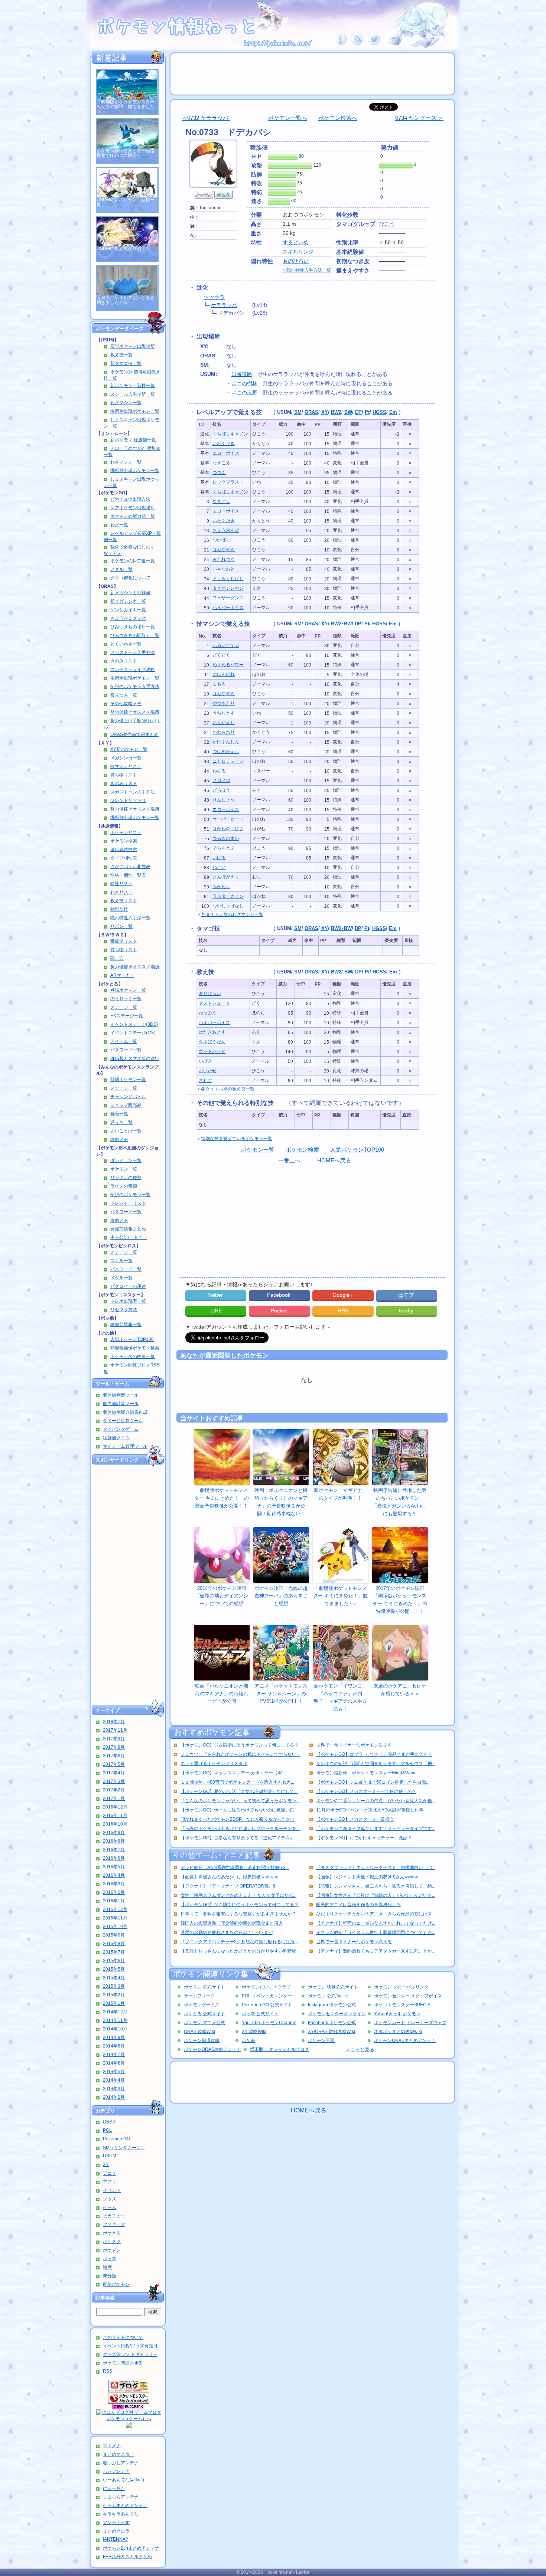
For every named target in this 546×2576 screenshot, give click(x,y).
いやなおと (224, 569)
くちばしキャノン (230, 434)
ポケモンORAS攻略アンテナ (212, 2049)
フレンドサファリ (128, 801)
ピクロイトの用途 (128, 1286)
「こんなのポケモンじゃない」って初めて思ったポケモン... (240, 1801)
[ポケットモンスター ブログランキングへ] (129, 2402)
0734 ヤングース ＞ (419, 118)
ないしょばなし (228, 906)
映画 (107, 2267)
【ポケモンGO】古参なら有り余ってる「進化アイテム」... (239, 1838)
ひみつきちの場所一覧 (133, 627)
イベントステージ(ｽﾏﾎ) (133, 1033)
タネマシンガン (228, 588)
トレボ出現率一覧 (128, 1301)
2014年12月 (115, 2012)
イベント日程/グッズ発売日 (130, 2346)
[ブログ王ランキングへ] (129, 2391)
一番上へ (289, 1160)
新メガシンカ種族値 (130, 593)
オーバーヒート (228, 819)
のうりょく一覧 (126, 999)
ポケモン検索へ (338, 118)
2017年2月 (114, 1790)
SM (298, 412)
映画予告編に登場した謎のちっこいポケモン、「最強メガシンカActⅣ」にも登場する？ (400, 1502)
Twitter (216, 1295)
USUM (110, 2156)
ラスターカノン (228, 896)
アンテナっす (116, 2523)
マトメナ (112, 2446)
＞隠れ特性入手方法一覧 (306, 270)
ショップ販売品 (126, 1105)
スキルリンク (298, 252)
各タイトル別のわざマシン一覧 (232, 914)
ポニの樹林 (244, 383)
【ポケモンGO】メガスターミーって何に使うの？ (366, 1791)
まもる (219, 684)
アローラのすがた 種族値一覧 (132, 451)
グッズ (110, 2199)
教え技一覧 (121, 355)
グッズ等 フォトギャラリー (130, 2354)
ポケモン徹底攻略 (202, 2040)
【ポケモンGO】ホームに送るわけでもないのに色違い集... (239, 1810)
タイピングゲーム (121, 1429)
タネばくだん (212, 1042)
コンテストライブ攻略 (133, 670)
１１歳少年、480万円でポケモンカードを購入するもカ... (237, 1782)
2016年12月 (115, 1807)
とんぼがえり (226, 877)
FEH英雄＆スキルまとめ (127, 2557)
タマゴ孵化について (130, 578)
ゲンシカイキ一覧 (128, 610)
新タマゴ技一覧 (126, 363)
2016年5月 (114, 1867)
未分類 (110, 2276)
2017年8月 (114, 1747)
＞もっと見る (360, 2050)
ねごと (219, 867)
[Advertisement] (128, 1585)
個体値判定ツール (121, 1395)
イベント (112, 2190)
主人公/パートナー (129, 1237)
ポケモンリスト (126, 832)
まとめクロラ (116, 2531)
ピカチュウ (114, 2216)
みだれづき (224, 559)
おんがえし (224, 723)
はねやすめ (224, 550)
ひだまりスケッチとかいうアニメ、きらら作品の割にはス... (376, 1914)
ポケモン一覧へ (288, 118)
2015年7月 (114, 1952)
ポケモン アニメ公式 (204, 2023)
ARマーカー (122, 975)
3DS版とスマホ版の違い (135, 1058)
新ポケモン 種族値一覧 (133, 440)
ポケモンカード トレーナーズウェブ (410, 2023)
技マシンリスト (126, 766)
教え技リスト (124, 901)
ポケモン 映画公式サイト (333, 1987)
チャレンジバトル (128, 1097)
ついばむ (221, 540)
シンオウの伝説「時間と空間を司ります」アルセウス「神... (376, 1764)
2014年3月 (114, 2089)
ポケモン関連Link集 (123, 2363)
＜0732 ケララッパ (206, 118)
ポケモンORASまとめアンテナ (405, 2040)
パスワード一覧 (126, 1050)
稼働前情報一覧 (126, 1325)
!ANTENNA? (116, 2539)
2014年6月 (114, 2063)
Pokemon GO (116, 2139)
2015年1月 (114, 2003)
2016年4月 (114, 1875)
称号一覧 (119, 1114)
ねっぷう (208, 1013)
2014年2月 (114, 2097)
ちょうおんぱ (226, 530)
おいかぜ (208, 1071)
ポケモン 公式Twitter (328, 1996)
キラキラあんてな (121, 2514)
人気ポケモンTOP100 (132, 1339)
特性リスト (121, 884)
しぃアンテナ (116, 2471)
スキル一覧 (121, 1261)
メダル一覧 (121, 569)
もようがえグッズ (128, 618)
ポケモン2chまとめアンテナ (131, 2548)
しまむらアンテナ (121, 2497)
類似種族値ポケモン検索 (135, 1348)
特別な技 (119, 909)
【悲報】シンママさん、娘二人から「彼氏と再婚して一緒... (376, 1886)
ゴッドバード (212, 1051)
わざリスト (121, 892)
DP (358, 412)
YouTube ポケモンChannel (269, 2023)
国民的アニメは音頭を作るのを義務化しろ (358, 1905)
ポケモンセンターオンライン (337, 2014)
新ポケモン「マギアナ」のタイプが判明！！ (340, 1494)
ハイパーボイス (228, 608)
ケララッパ (224, 305)
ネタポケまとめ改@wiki (398, 2032)
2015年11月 (115, 1918)
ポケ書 (248, 2040)
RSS (108, 2371)
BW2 (336, 412)
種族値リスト (124, 941)
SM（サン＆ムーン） (124, 2148)
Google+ (343, 1295)
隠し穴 (117, 958)
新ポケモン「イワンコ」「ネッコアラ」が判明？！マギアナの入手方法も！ (340, 1697)
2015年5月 (114, 1969)
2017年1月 (114, 1798)
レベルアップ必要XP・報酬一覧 (132, 536)
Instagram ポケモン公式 (332, 2005)
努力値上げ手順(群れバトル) (132, 724)
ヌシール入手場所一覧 (133, 394)
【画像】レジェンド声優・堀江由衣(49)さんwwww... (368, 1877)
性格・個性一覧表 (128, 875)
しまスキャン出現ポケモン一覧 (131, 423)
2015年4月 (114, 1978)
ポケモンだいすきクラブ (266, 1987)
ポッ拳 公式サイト (260, 2014)
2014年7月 (114, 2055)
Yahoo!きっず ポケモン (397, 2014)
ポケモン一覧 (124, 1169)
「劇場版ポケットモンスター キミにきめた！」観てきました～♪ (340, 1596)
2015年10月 (115, 1927)
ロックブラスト (228, 482)
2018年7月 (114, 1722)
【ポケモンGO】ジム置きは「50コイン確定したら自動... (373, 1782)
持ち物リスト (124, 775)
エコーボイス (226, 453)
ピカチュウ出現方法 (130, 499)
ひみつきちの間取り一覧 (135, 635)
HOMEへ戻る (334, 1160)
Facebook (279, 1295)
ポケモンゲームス (202, 2005)
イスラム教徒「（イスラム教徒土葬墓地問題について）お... (376, 1932)
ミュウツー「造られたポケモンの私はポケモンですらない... (240, 1754)
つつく (219, 472)
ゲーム (110, 2207)
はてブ (407, 1295)
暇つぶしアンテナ (121, 2463)
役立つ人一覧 (124, 695)
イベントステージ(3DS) (134, 1024)
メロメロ (221, 780)
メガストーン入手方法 (133, 652)
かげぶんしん (226, 742)
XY (106, 2164)
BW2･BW (341, 624)
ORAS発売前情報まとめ (134, 734)
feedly (407, 1310)
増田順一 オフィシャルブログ (279, 2049)
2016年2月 (114, 1892)
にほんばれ (224, 674)
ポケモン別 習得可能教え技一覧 (132, 375)
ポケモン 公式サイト (204, 1987)
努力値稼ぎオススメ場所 (135, 712)
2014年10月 (115, 2029)
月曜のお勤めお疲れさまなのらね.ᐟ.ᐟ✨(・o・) (227, 1932)
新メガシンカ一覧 (128, 601)
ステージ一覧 (124, 1007)
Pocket (279, 1310)
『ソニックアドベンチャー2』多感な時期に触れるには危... (239, 1942)
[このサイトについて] (341, 44)
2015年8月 (114, 1944)
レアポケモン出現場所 (133, 508)
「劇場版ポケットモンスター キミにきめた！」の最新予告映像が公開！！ (222, 1498)
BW (348, 412)
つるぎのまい (226, 838)
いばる (219, 858)
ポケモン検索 (124, 841)
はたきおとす (212, 1032)
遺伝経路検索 (124, 850)
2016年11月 (115, 1816)
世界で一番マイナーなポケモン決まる (354, 1745)
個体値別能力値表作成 (125, 1412)
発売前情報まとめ (128, 1229)
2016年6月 (114, 1858)
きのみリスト (124, 661)
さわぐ (205, 1080)
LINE (216, 1310)
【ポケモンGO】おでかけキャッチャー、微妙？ (364, 1838)
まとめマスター (118, 2454)
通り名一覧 (121, 1122)
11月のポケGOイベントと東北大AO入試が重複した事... (371, 1810)
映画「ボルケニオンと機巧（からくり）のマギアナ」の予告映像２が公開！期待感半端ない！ (281, 1502)
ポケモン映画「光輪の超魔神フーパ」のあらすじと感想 (281, 1596)
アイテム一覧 (124, 1041)
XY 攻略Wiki (254, 2032)
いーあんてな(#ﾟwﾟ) (123, 2480)
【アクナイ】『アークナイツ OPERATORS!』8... (230, 1886)
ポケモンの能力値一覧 (133, 516)
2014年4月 (114, 2080)
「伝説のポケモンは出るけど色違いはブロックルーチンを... (240, 1829)
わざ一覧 (119, 525)
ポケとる (112, 2233)
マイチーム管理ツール (125, 1446)
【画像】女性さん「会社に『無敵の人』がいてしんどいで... (376, 1895)
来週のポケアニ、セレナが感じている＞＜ (400, 1690)
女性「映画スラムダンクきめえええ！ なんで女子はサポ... (238, 1895)
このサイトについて (123, 2337)
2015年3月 (114, 1986)
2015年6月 (114, 1961)
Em (393, 412)
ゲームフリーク (199, 1996)
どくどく (221, 655)
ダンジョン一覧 (126, 1161)
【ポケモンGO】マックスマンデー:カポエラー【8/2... (234, 1773)
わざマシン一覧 (126, 403)
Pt (367, 412)
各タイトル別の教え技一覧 (228, 1089)
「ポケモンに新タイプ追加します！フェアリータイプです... (376, 1829)
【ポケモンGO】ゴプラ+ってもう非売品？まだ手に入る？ (374, 1754)
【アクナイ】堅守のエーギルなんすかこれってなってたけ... (376, 1923)
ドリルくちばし (228, 579)
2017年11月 (115, 1730)
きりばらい (210, 994)
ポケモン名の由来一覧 (133, 1356)
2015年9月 (114, 1935)
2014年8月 (114, 2046)
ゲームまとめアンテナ (125, 2505)
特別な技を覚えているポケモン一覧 (237, 1139)
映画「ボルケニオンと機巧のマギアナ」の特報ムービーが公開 (222, 1694)
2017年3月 (114, 1781)
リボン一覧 (121, 926)
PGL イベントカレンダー (267, 1996)
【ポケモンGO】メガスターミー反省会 (355, 1819)
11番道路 (242, 374)
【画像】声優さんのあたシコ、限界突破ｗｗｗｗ (230, 1877)
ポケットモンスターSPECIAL (404, 2005)
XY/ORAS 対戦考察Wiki (331, 2032)
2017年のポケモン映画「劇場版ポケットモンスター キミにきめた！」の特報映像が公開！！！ (400, 1600)
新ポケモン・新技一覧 (133, 386)
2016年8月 (114, 1841)
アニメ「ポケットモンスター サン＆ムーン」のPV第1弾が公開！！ (281, 1694)
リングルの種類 (126, 1178)
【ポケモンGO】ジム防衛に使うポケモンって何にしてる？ (240, 1745)
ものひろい (296, 261)
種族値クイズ (116, 1438)
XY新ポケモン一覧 (129, 749)
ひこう (387, 224)
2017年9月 (114, 1739)
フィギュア (114, 2225)
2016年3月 (114, 1884)
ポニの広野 (244, 393)
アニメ (110, 2173)
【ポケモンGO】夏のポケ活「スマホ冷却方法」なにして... (239, 1791)
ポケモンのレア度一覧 (133, 561)
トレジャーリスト (128, 1203)
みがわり (221, 887)
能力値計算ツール (121, 1404)
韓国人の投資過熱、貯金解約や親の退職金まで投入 (232, 1923)
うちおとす (224, 713)
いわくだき (224, 443)
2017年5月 (114, 1764)
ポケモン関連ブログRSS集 (132, 1368)
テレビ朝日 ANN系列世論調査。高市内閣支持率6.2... (235, 1868)
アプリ (110, 2182)
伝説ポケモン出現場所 (133, 346)
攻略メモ (119, 1139)
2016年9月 (114, 1833)
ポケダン (112, 2250)
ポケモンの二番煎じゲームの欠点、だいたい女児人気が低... (376, 1801)
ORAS (109, 2122)
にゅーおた (114, 2488)
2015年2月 (114, 1995)
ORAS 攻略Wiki (199, 2032)
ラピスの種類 (124, 1186)
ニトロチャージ (228, 761)
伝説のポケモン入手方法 (135, 687)
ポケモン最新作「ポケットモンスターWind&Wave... (368, 1773)
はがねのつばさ (228, 829)
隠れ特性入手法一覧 (130, 918)
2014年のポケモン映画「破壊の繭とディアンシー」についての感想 (222, 1596)
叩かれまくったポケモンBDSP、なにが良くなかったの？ (238, 1819)
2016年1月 (114, 1901)
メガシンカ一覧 (126, 758)
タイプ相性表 (124, 858)
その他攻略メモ (126, 704)
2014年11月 (115, 2020)
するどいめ (296, 242)
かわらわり (224, 732)
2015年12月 (115, 1909)
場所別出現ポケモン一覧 (135, 411)
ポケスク (112, 2242)
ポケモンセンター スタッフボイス (408, 1996)
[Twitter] (374, 44)
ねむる (219, 771)
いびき (205, 1061)
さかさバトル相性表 (130, 867)
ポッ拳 (110, 2259)
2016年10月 (115, 1824)
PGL (107, 2130)
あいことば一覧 (126, 1131)
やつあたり (224, 703)
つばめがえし (226, 752)
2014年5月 (114, 2072)
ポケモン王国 (321, 2040)
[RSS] (357, 44)
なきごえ (221, 463)
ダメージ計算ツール (123, 1421)
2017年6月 (114, 1756)
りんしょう (224, 800)
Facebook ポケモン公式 (332, 2023)
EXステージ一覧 (127, 1016)
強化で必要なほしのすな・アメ (129, 550)
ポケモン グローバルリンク (401, 1987)
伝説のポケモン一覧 (130, 1195)
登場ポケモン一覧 (128, 990)
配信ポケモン (116, 2284)
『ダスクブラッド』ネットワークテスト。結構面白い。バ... (376, 1868)
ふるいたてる (226, 645)
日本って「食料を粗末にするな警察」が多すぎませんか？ (238, 1914)
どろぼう (221, 790)
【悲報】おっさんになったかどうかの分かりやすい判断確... (240, 1951)
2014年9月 (114, 2037)
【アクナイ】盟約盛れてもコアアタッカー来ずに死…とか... (376, 1951)
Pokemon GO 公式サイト (267, 2005)
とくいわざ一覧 (126, 644)
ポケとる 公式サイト (204, 2014)
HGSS (379, 412)
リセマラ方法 (124, 1310)
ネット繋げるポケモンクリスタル (214, 1764)
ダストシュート (214, 1003)
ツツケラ (214, 297)
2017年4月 (114, 1773)
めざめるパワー (228, 665)
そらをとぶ (224, 848)
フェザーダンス (228, 598)
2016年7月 (114, 1850)
